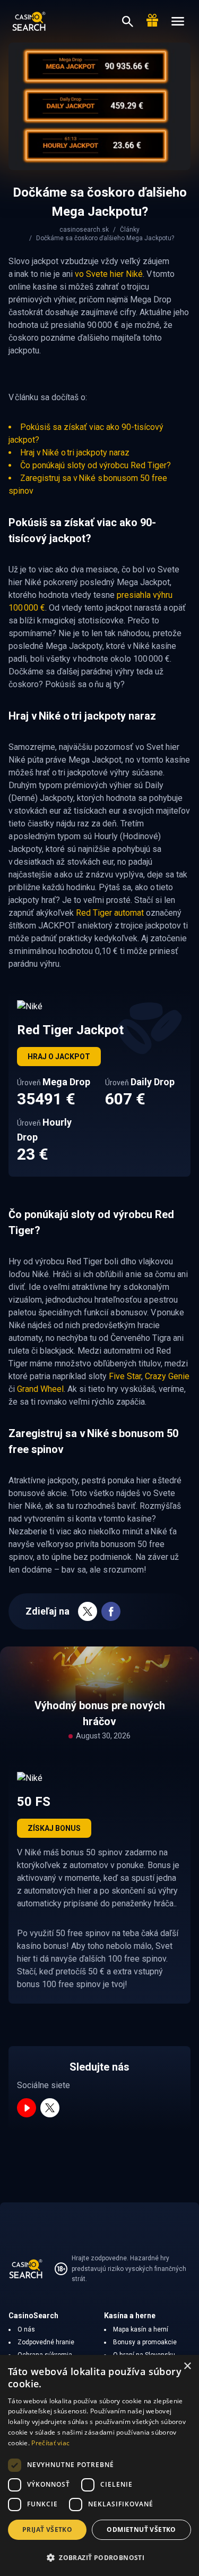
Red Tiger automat (110, 913)
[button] (99, 2557)
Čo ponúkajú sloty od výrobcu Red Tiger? (96, 465)
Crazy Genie (167, 1376)
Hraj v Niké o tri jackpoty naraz (75, 453)
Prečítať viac (50, 2443)
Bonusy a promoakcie (145, 2342)
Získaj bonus (54, 1828)
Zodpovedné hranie (46, 2342)
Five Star (125, 1376)
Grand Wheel (40, 1389)
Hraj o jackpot (59, 1057)
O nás (26, 2329)
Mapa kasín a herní (141, 2329)
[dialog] (99, 2465)
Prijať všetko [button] (47, 2529)
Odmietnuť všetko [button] (141, 2529)
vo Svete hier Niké (109, 274)
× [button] (187, 2366)
